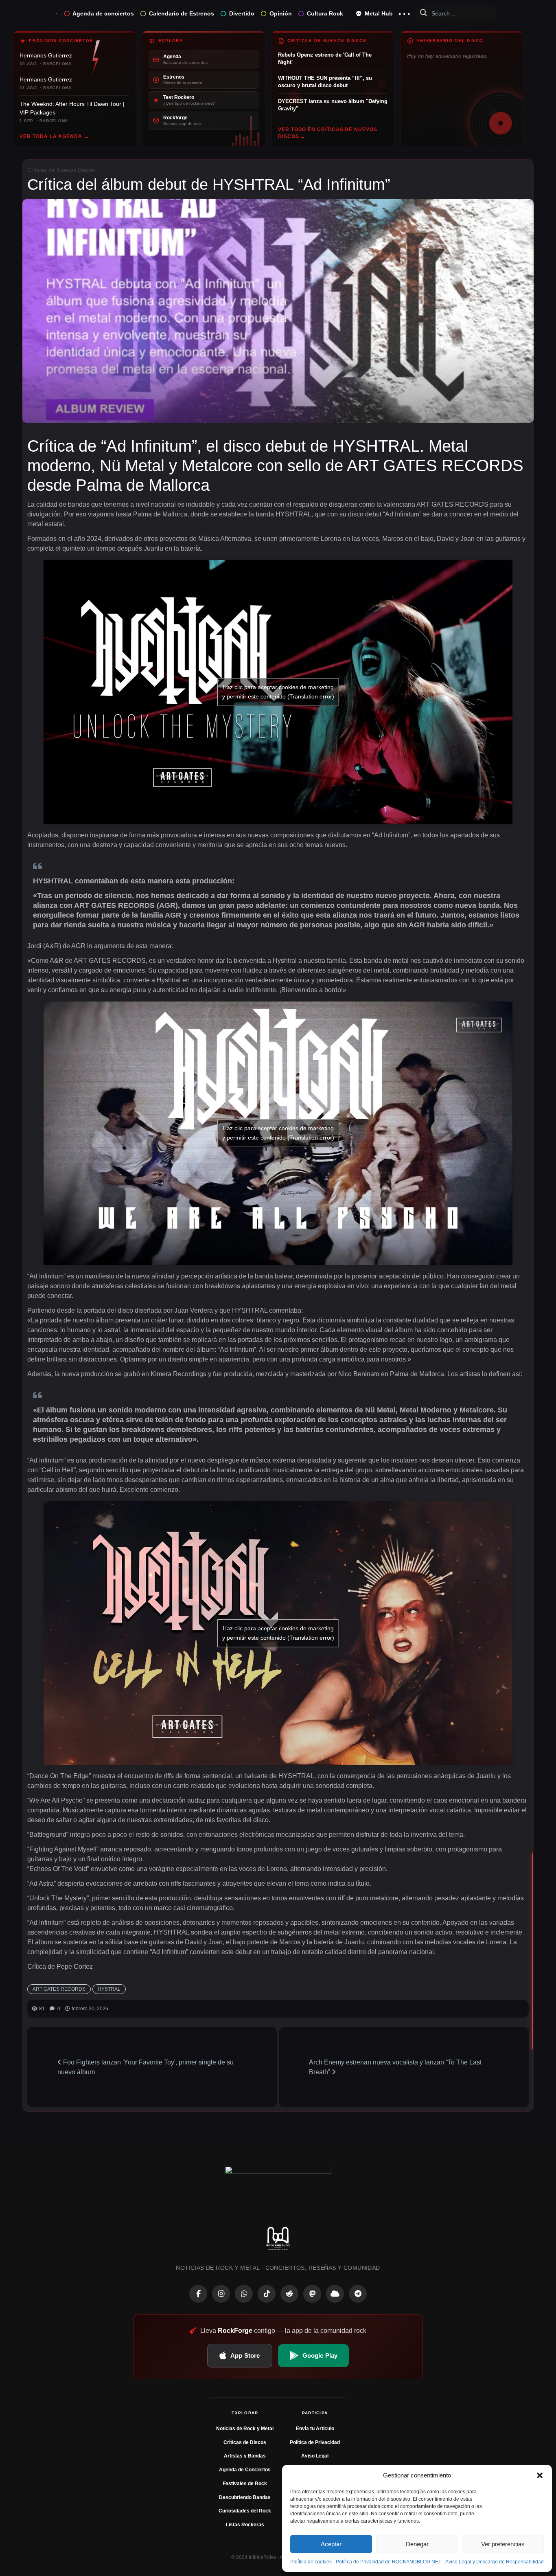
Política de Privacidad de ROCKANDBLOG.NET (389, 2562)
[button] (540, 2475)
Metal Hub (378, 13)
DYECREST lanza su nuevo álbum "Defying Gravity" (333, 105)
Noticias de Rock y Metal (245, 2429)
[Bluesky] (335, 2294)
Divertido (242, 13)
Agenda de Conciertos (245, 2470)
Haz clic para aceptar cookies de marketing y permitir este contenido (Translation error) (278, 692)
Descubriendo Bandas (245, 2497)
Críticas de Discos (245, 2442)
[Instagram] (221, 2294)
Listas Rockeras (245, 2525)
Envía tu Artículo (315, 2429)
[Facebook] (198, 2294)
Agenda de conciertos (103, 13)
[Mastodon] (312, 2294)
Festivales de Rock (245, 2484)
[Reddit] (289, 2294)
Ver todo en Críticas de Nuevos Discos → (328, 133)
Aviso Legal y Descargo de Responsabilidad (495, 2562)
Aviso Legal (315, 2456)
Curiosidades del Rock (245, 2511)
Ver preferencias (503, 2544)
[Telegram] (358, 2294)
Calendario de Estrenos (182, 13)
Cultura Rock (325, 13)
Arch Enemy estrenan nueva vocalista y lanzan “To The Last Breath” (395, 2067)
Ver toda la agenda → (54, 136)
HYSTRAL (109, 1989)
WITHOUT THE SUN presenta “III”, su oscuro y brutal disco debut (325, 82)
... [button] (404, 12)
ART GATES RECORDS (59, 1989)
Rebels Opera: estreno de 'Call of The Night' (325, 58)
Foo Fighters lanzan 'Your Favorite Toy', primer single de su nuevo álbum (146, 2067)
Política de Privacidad (315, 2442)
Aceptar (331, 2544)
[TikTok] (267, 2294)
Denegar (417, 2544)
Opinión (281, 13)
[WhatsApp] (244, 2294)
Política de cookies (311, 2562)
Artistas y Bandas (245, 2456)
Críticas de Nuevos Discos (61, 170)
